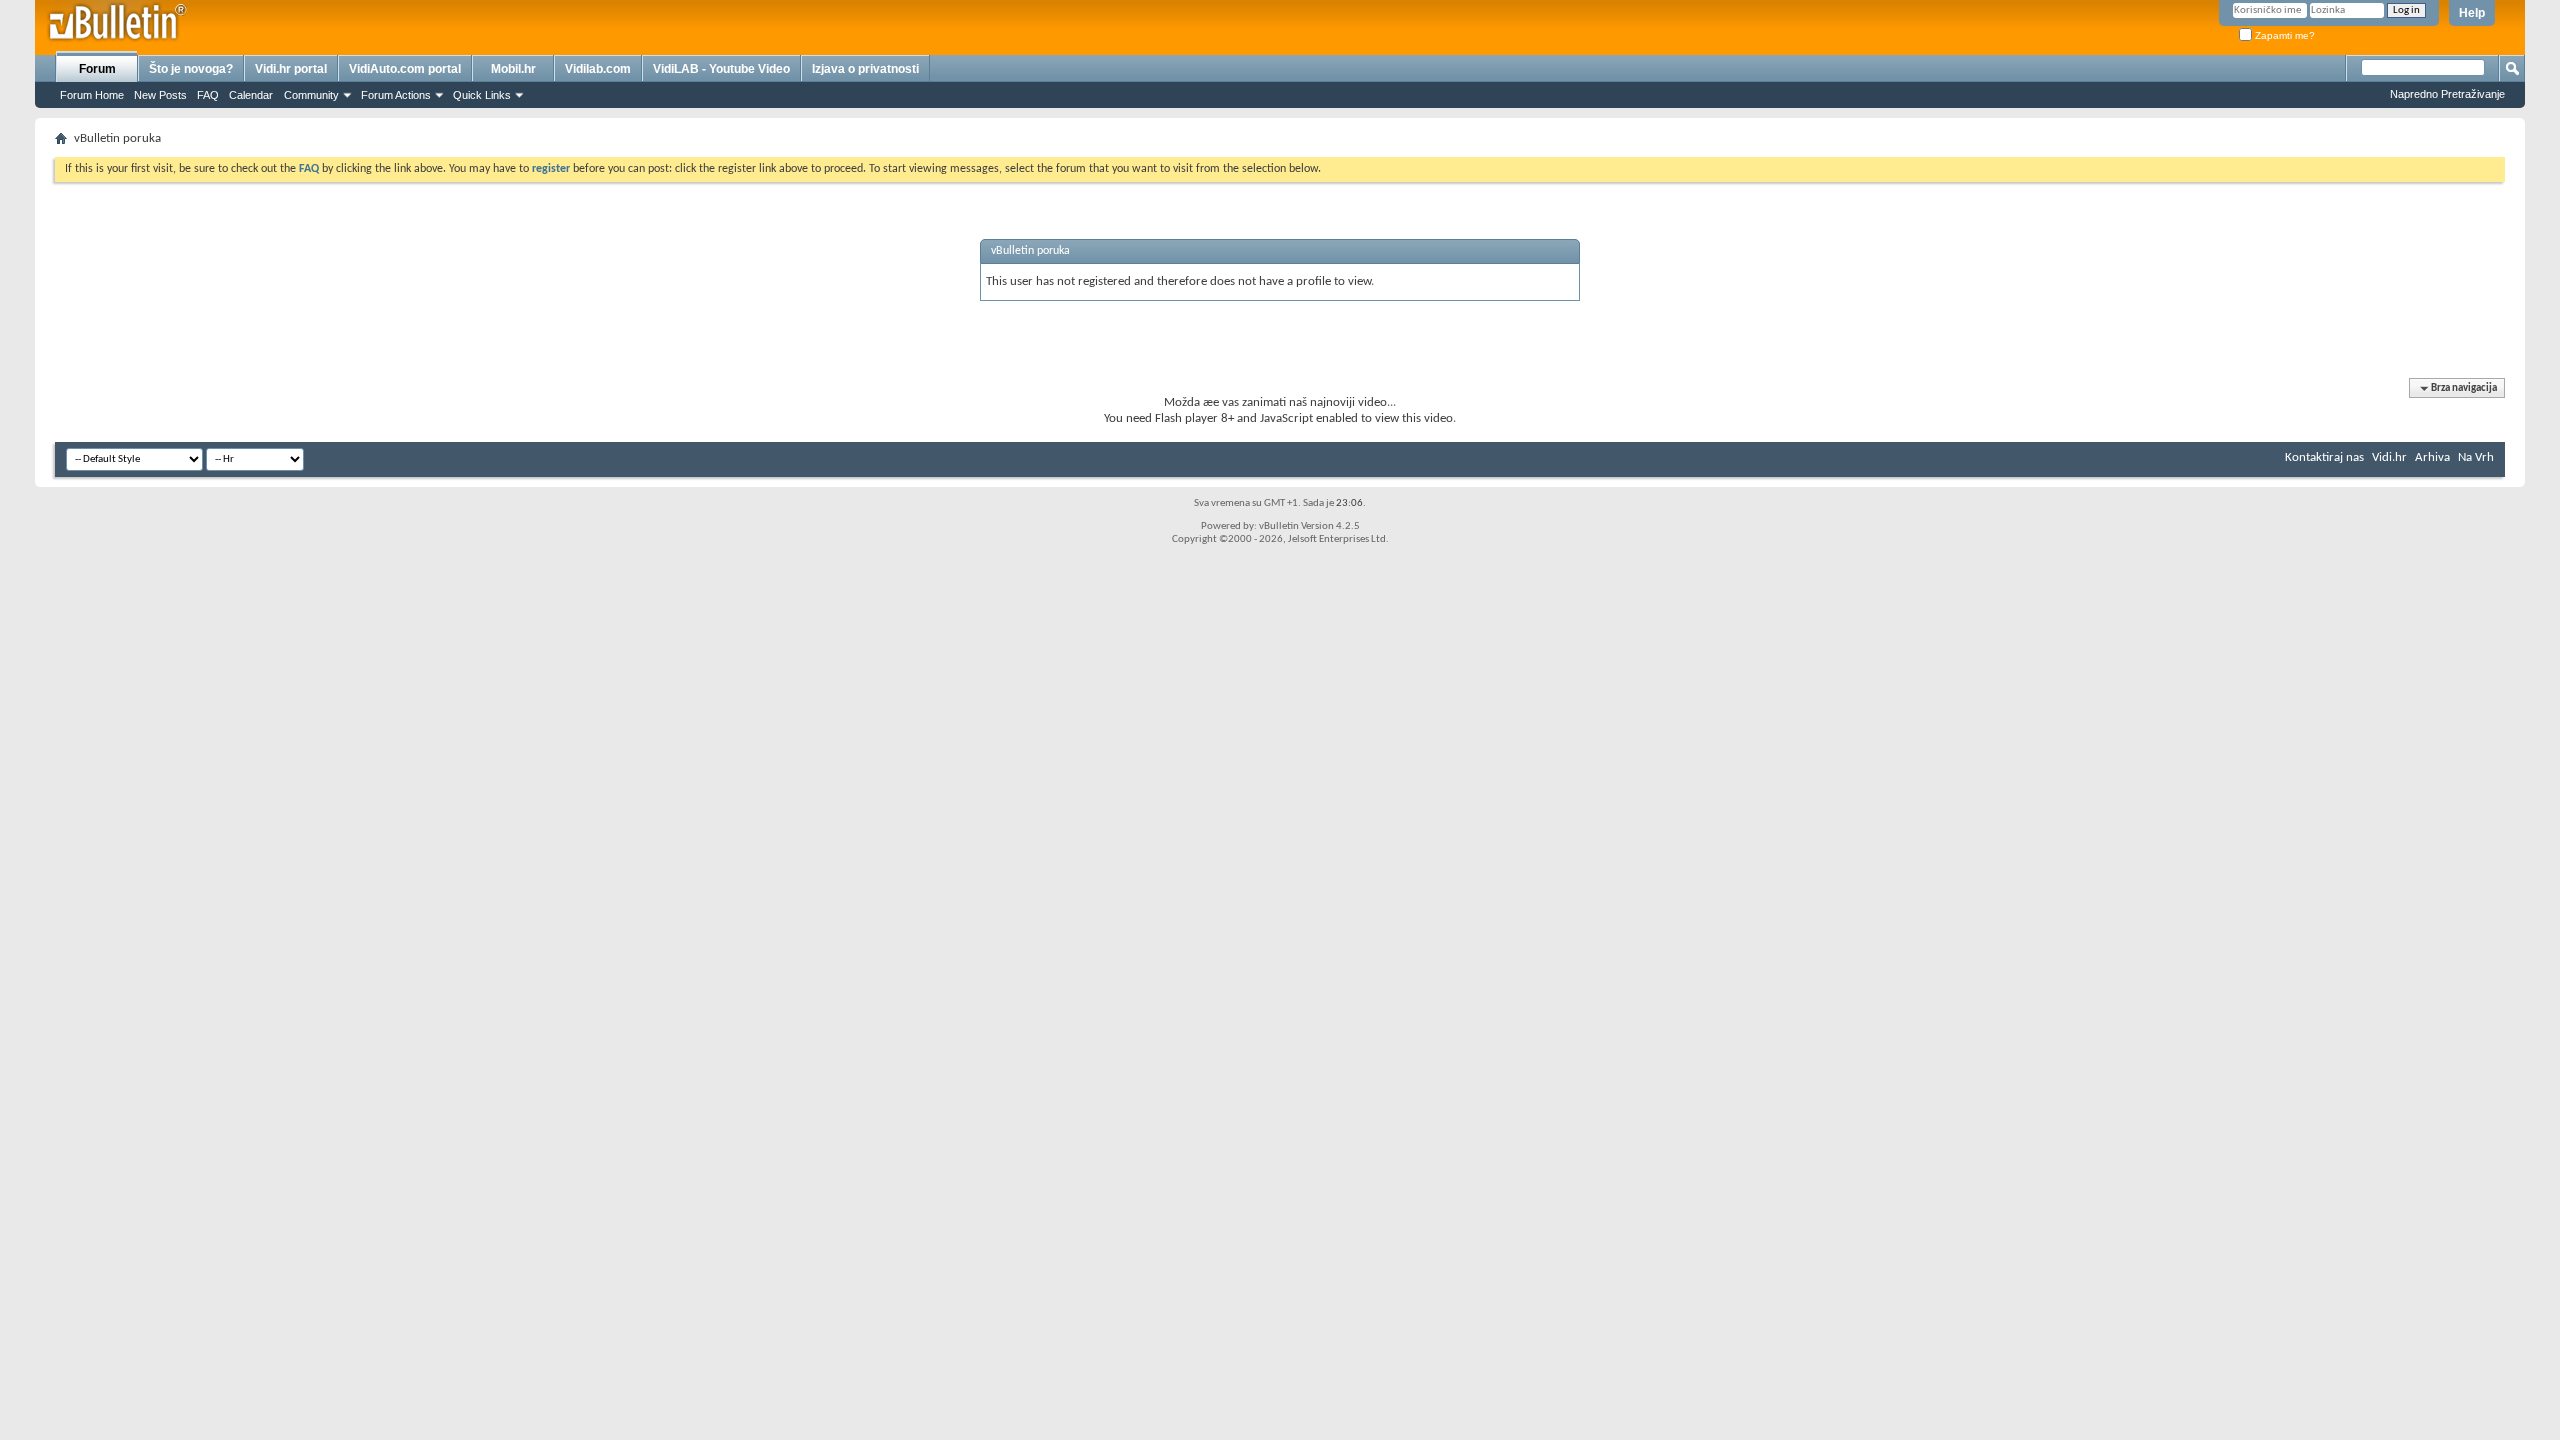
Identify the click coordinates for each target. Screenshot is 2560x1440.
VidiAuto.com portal (405, 69)
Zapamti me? (2283, 35)
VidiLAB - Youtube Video (721, 69)
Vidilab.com (598, 69)
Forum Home (92, 95)
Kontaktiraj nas (2324, 457)
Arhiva (2432, 457)
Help (2472, 13)
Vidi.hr (2389, 457)
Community (311, 95)
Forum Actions (396, 95)
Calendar (251, 95)
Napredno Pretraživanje (2447, 94)
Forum (97, 69)
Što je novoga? (191, 69)
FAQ (208, 95)
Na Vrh (2476, 457)
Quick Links (482, 95)
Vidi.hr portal (291, 69)
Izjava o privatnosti (865, 69)
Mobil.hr (513, 69)
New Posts (160, 95)
